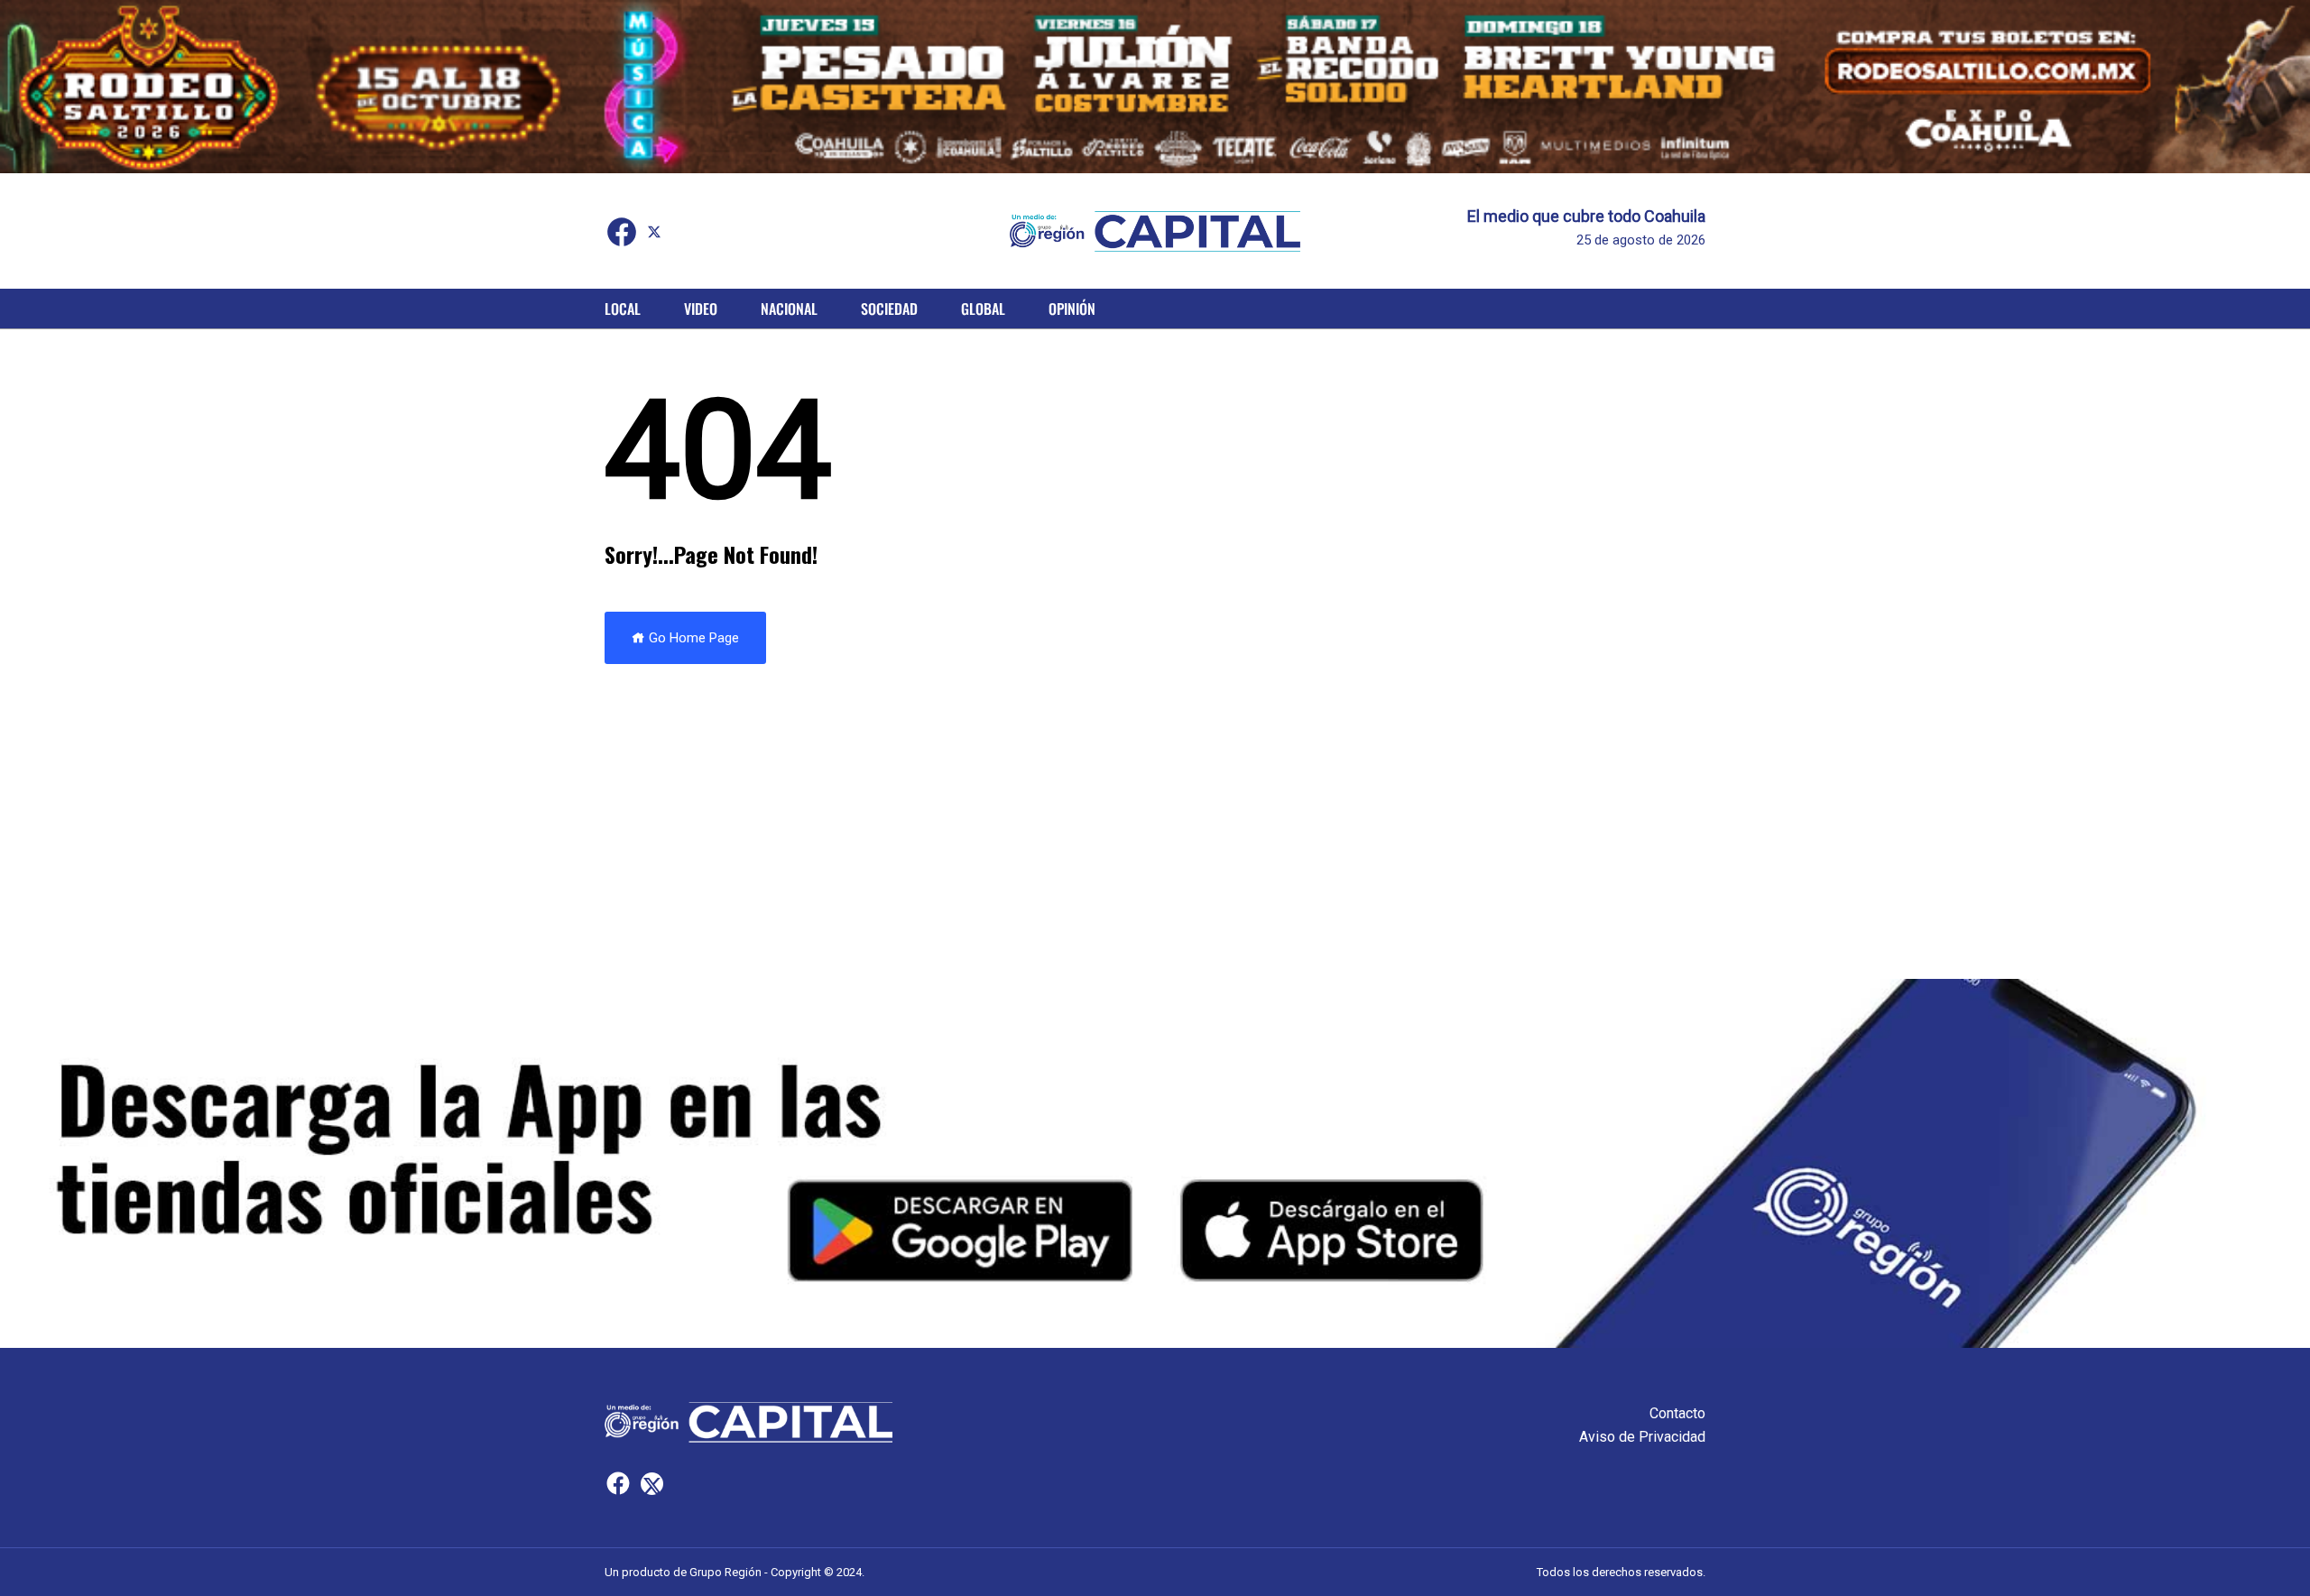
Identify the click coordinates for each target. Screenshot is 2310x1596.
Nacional (789, 309)
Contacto (1677, 1413)
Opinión (1072, 309)
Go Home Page (692, 638)
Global (983, 309)
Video (701, 309)
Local (623, 309)
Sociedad (889, 309)
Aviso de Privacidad (1642, 1437)
